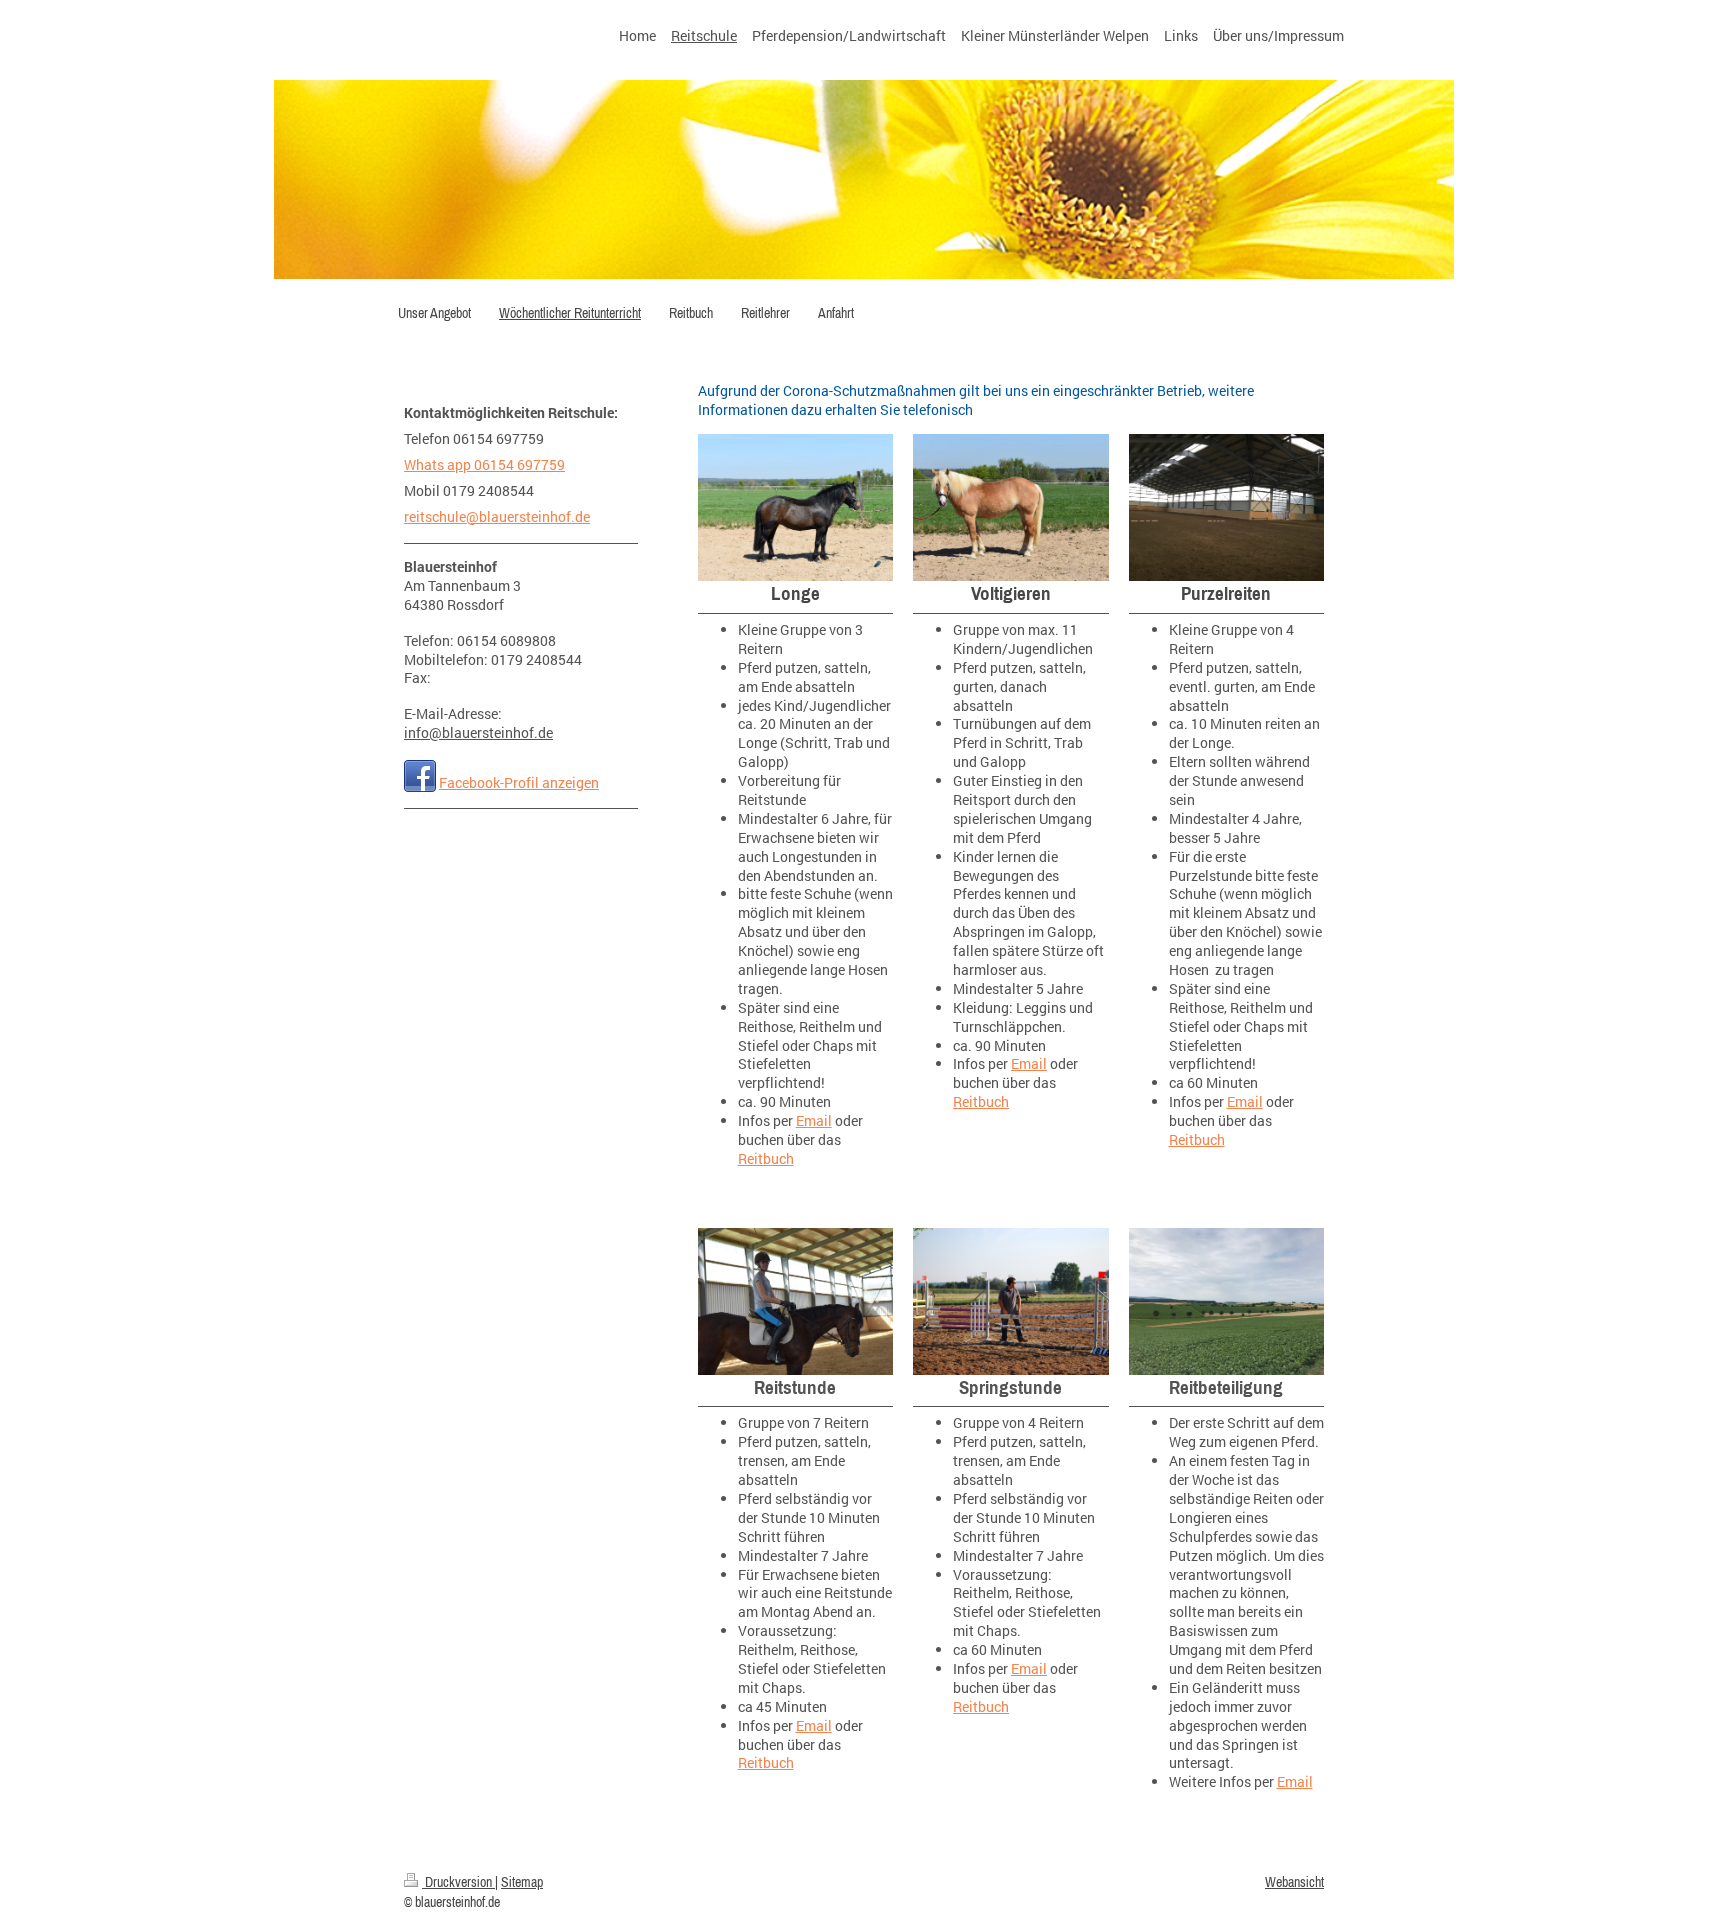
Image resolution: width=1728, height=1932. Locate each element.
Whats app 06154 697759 (484, 464)
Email (814, 1120)
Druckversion (458, 1882)
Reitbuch (766, 1158)
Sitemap (522, 1882)
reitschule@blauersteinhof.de (497, 516)
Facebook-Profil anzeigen (519, 782)
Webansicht (1294, 1882)
